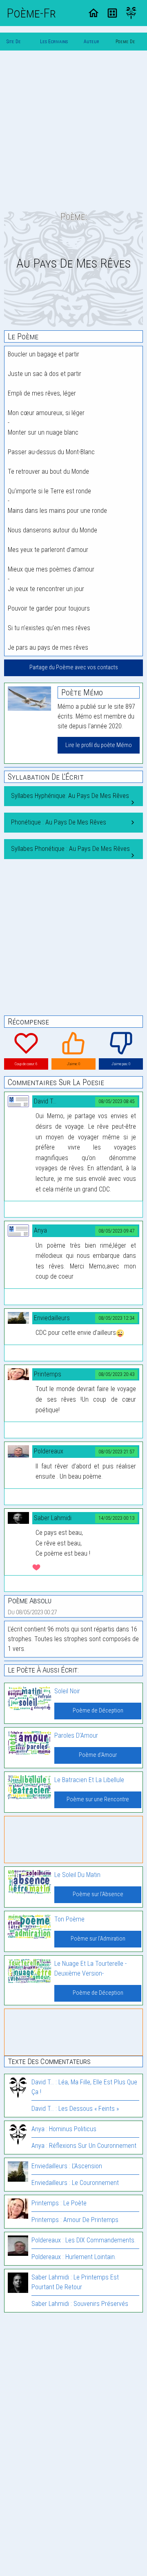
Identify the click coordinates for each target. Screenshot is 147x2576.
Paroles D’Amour (76, 1735)
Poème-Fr (31, 13)
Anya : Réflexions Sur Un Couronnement (84, 2146)
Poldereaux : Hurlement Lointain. (74, 2257)
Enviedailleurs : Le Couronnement (75, 2183)
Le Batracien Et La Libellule (89, 1780)
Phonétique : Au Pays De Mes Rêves (59, 822)
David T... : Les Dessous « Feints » (75, 2109)
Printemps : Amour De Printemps (75, 2220)
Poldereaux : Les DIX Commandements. (84, 2240)
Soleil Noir (67, 1691)
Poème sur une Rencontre (98, 1799)
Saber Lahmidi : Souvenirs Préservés (80, 2304)
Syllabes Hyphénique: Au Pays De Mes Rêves (70, 796)
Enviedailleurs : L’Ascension (67, 2166)
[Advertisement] (73, 130)
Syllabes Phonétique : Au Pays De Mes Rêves (70, 849)
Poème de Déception (98, 1711)
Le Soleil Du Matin (77, 1875)
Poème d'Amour (98, 1755)
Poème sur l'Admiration (98, 1939)
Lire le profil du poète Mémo (99, 745)
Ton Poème (69, 1919)
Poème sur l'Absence (98, 1894)
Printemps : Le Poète (59, 2203)
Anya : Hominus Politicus (64, 2129)
